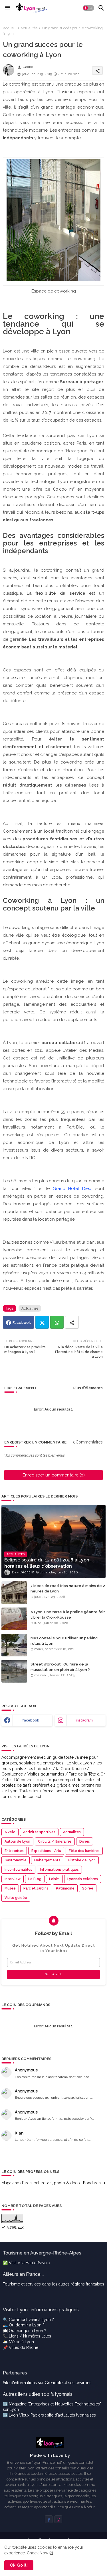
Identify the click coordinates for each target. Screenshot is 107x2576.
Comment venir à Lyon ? (31, 2320)
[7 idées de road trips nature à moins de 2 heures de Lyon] (14, 1593)
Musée (10, 1888)
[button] (88, 8)
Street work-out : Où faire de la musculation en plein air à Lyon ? (60, 1667)
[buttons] (49, 2519)
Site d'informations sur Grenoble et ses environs (47, 2383)
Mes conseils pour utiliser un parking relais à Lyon (64, 1641)
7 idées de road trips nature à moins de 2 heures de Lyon (68, 1588)
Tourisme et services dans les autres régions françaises (53, 2284)
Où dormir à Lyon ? (27, 2325)
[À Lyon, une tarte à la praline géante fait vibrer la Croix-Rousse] (14, 1619)
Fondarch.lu (94, 2183)
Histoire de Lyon (82, 1860)
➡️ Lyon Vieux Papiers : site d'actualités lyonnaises (49, 2415)
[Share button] (72, 1322)
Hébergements (47, 1860)
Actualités (29, 28)
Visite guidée (16, 1898)
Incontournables (18, 1870)
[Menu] (8, 8)
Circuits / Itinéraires (55, 1841)
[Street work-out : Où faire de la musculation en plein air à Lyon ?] (14, 1671)
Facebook (22, 1323)
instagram (84, 1720)
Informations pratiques (59, 1870)
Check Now (38, 2553)
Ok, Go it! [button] (19, 2565)
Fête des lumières (84, 1851)
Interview (13, 1879)
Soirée (88, 1888)
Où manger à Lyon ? (28, 2331)
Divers (85, 1841)
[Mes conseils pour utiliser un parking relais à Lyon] (14, 1645)
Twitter (42, 1322)
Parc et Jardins (36, 1888)
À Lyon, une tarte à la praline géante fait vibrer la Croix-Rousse (68, 1614)
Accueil (9, 28)
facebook (31, 1720)
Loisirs (54, 1879)
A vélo (10, 1832)
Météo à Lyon (21, 2342)
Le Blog (35, 1879)
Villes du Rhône (24, 2347)
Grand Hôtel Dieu (72, 1189)
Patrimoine (65, 1888)
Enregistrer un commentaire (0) (54, 1475)
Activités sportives (39, 1832)
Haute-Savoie (38, 2263)
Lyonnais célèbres (83, 1879)
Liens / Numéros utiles (30, 2336)
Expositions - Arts (46, 1851)
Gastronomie (16, 1860)
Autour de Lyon (17, 1841)
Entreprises (14, 1851)
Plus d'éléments (88, 1388)
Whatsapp (57, 1322)
